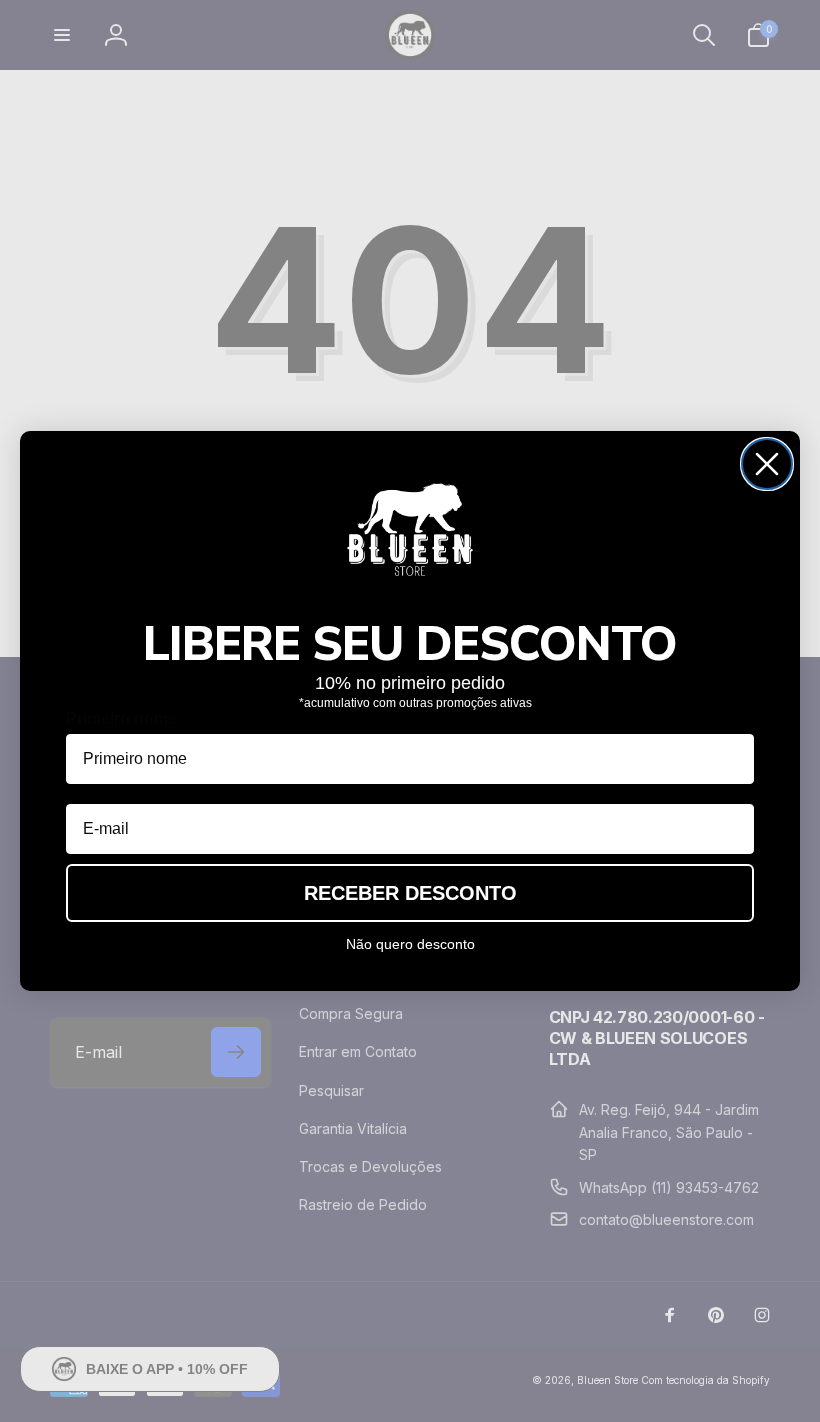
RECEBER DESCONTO (410, 893)
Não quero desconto (410, 944)
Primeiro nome (121, 718)
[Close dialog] (767, 464)
